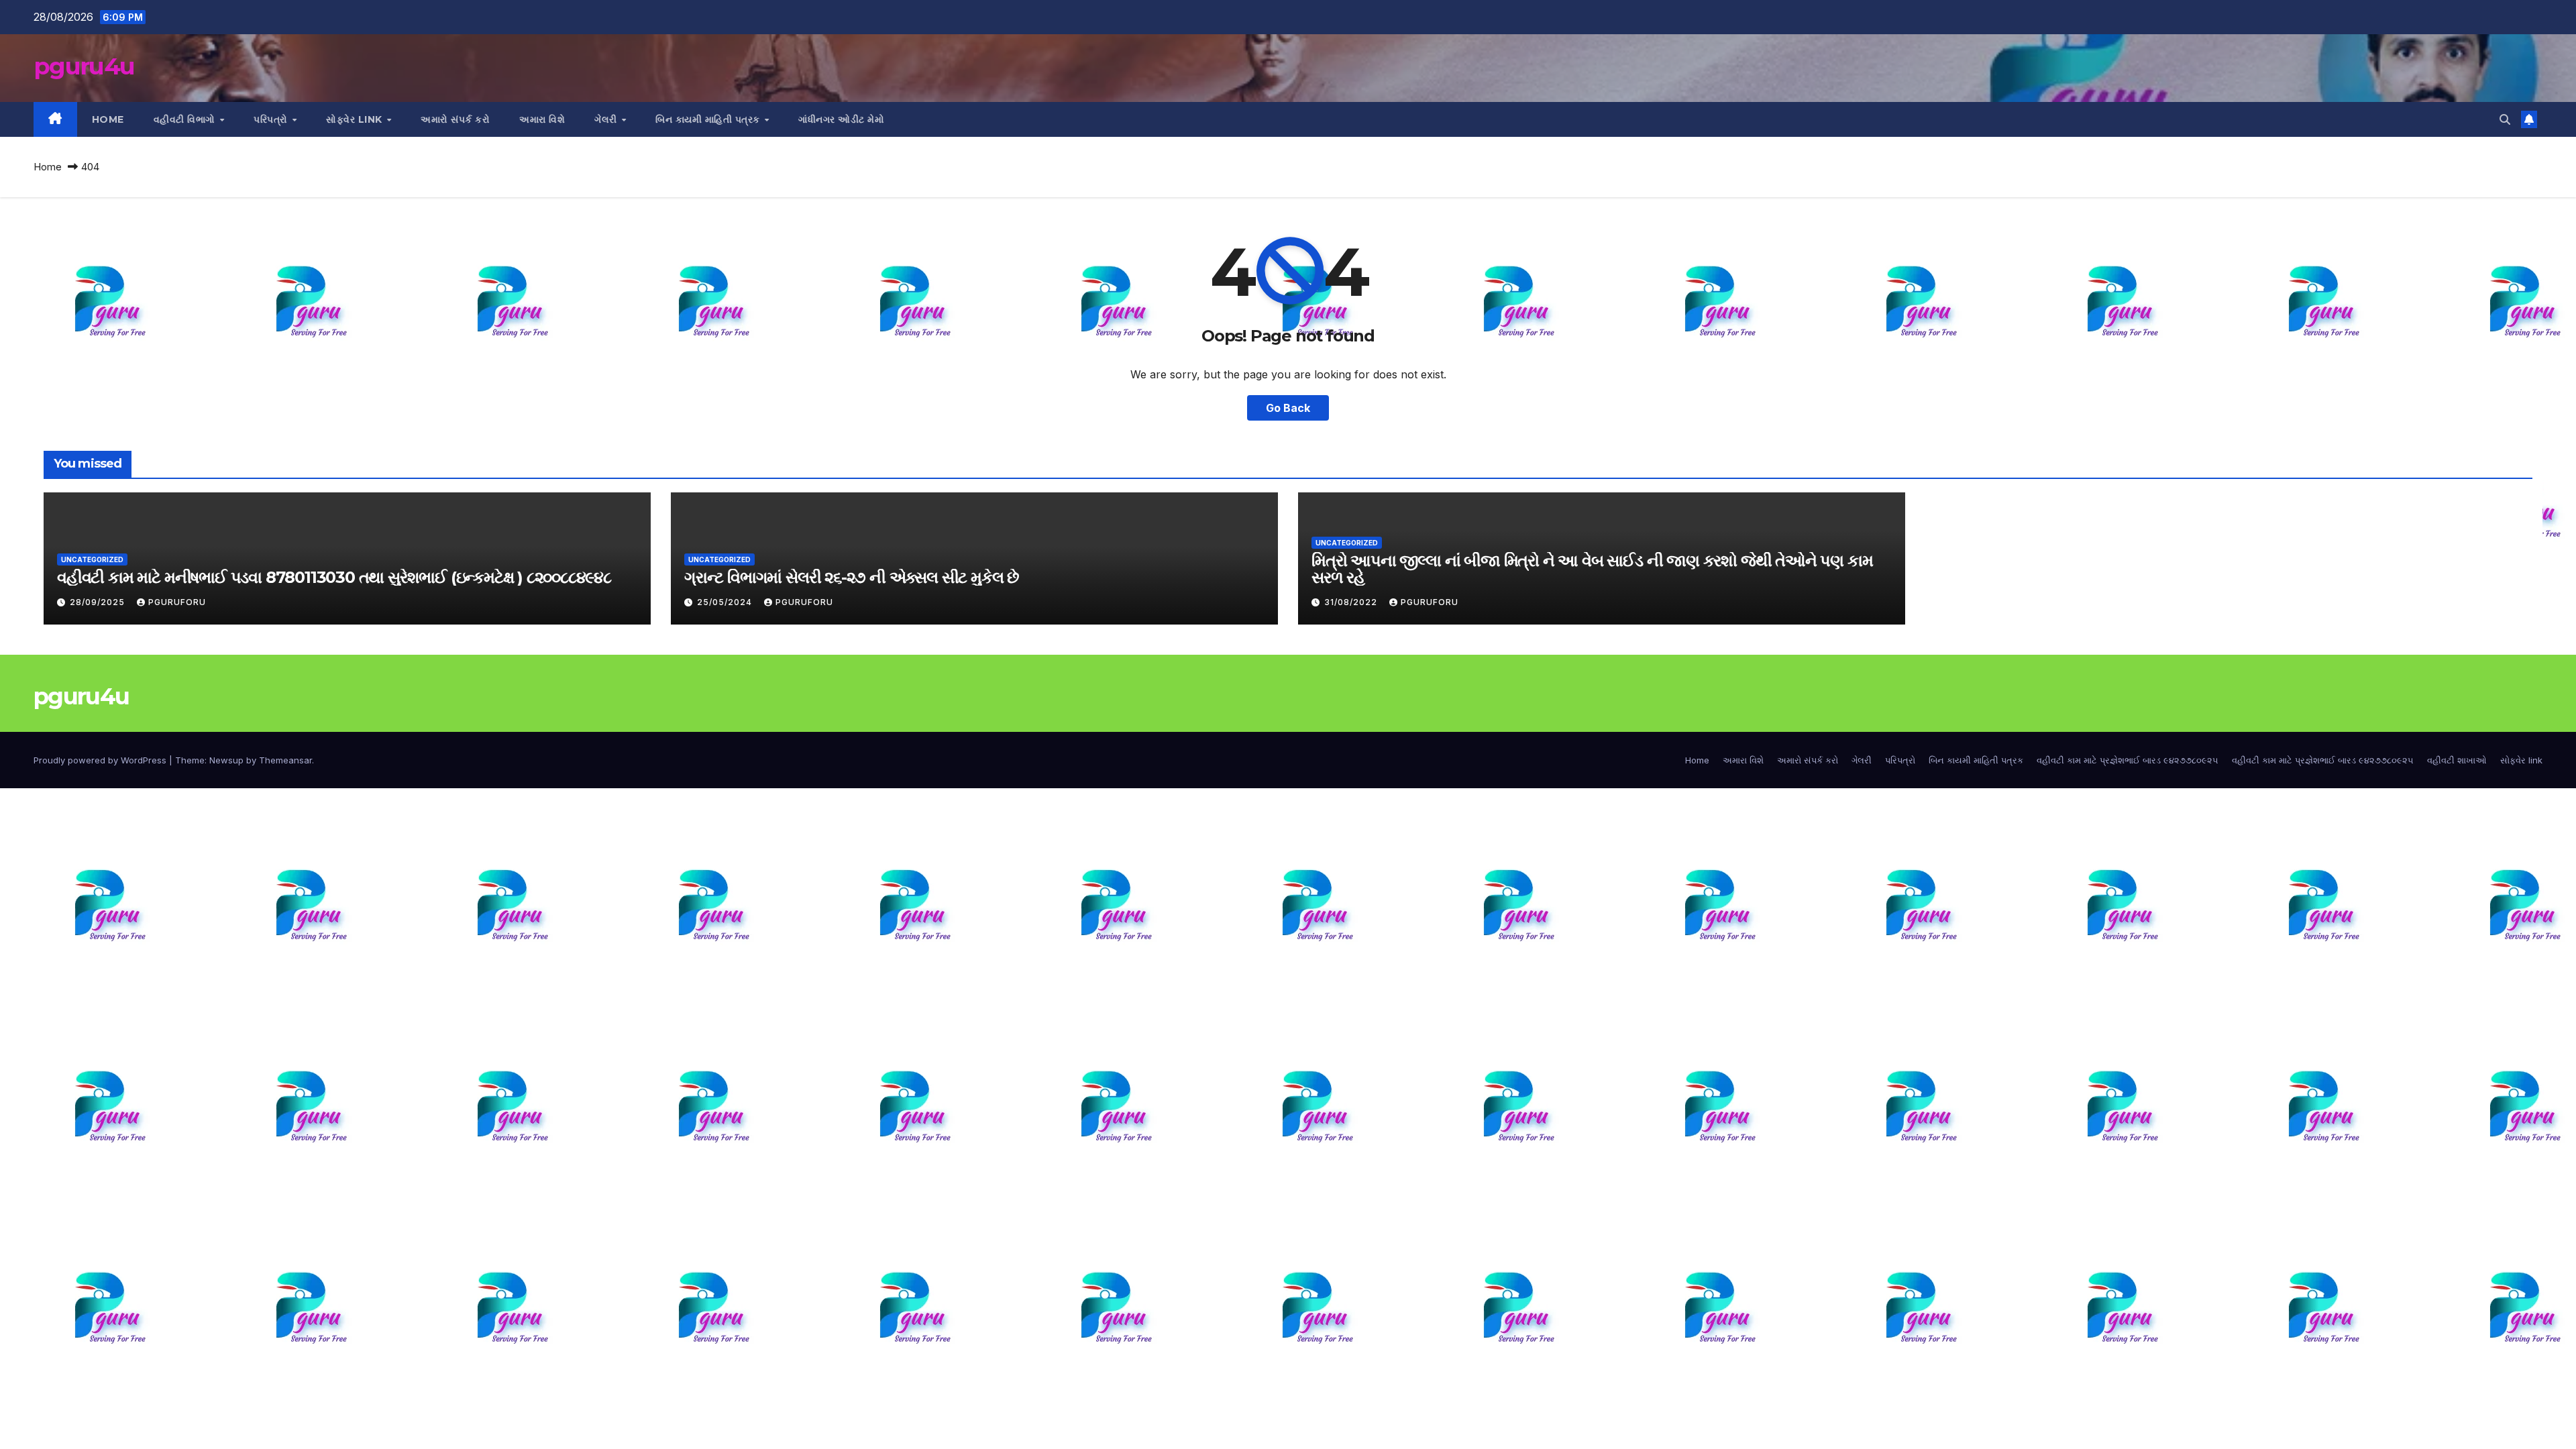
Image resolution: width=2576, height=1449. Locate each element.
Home (108, 119)
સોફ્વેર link (356, 119)
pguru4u (84, 66)
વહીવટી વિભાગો (186, 119)
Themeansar (285, 760)
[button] (2505, 119)
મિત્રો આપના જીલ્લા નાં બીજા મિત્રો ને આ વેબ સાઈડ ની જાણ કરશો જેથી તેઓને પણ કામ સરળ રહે (1592, 569)
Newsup (226, 760)
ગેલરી (607, 119)
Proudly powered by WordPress (101, 760)
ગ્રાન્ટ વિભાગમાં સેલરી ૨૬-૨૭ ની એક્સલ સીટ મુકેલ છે (852, 577)
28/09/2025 (99, 602)
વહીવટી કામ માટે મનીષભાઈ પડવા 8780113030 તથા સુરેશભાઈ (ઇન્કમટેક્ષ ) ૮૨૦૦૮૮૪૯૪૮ (334, 577)
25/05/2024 (726, 602)
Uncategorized (92, 559)
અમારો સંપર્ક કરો (455, 119)
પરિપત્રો (272, 119)
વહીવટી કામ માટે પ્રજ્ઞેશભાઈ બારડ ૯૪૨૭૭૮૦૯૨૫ (2128, 760)
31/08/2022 (1352, 602)
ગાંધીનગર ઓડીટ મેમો (841, 119)
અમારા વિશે (542, 119)
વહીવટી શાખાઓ (2457, 760)
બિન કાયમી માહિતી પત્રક (709, 119)
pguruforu (177, 602)
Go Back (1288, 408)
